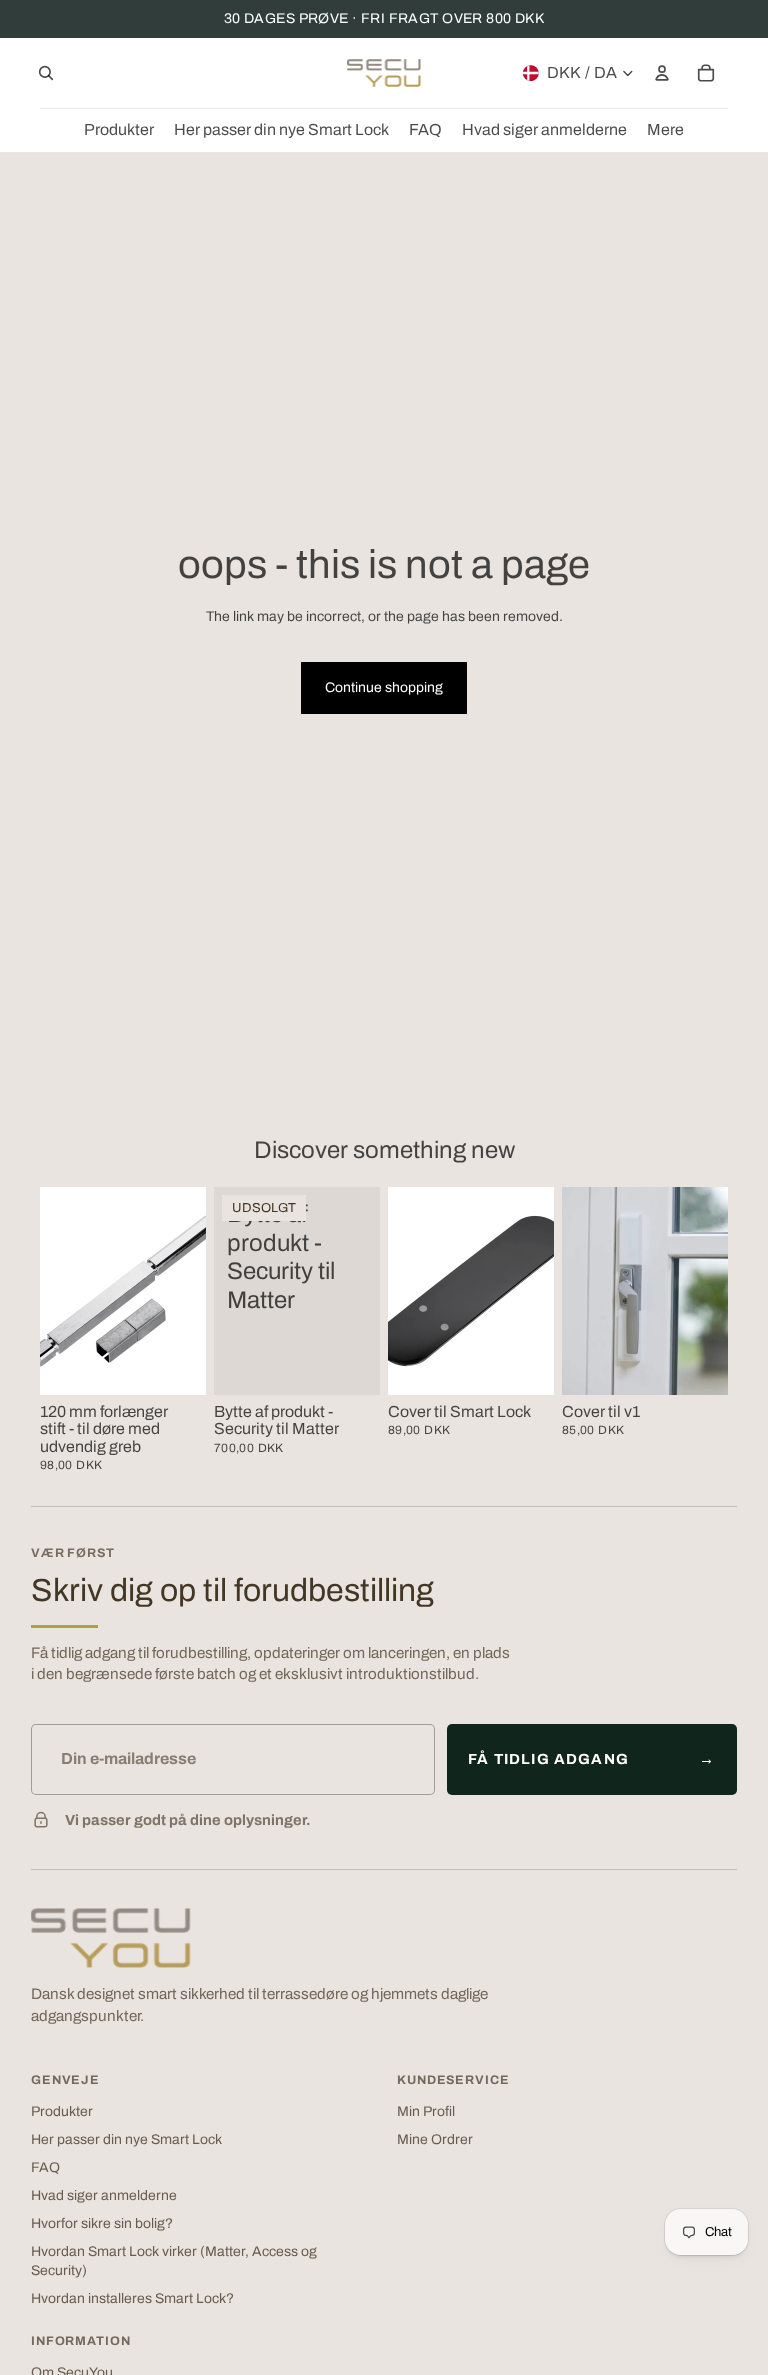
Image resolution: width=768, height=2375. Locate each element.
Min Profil (426, 2111)
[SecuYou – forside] (111, 1938)
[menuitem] (665, 130)
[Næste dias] (538, 1291)
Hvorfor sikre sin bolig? (102, 2223)
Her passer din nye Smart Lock (126, 2139)
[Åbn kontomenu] (662, 73)
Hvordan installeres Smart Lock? (132, 2298)
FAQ (45, 2167)
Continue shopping (384, 687)
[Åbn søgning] (46, 73)
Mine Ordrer (435, 2139)
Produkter (62, 2111)
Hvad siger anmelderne (104, 2195)
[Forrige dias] (403, 1291)
